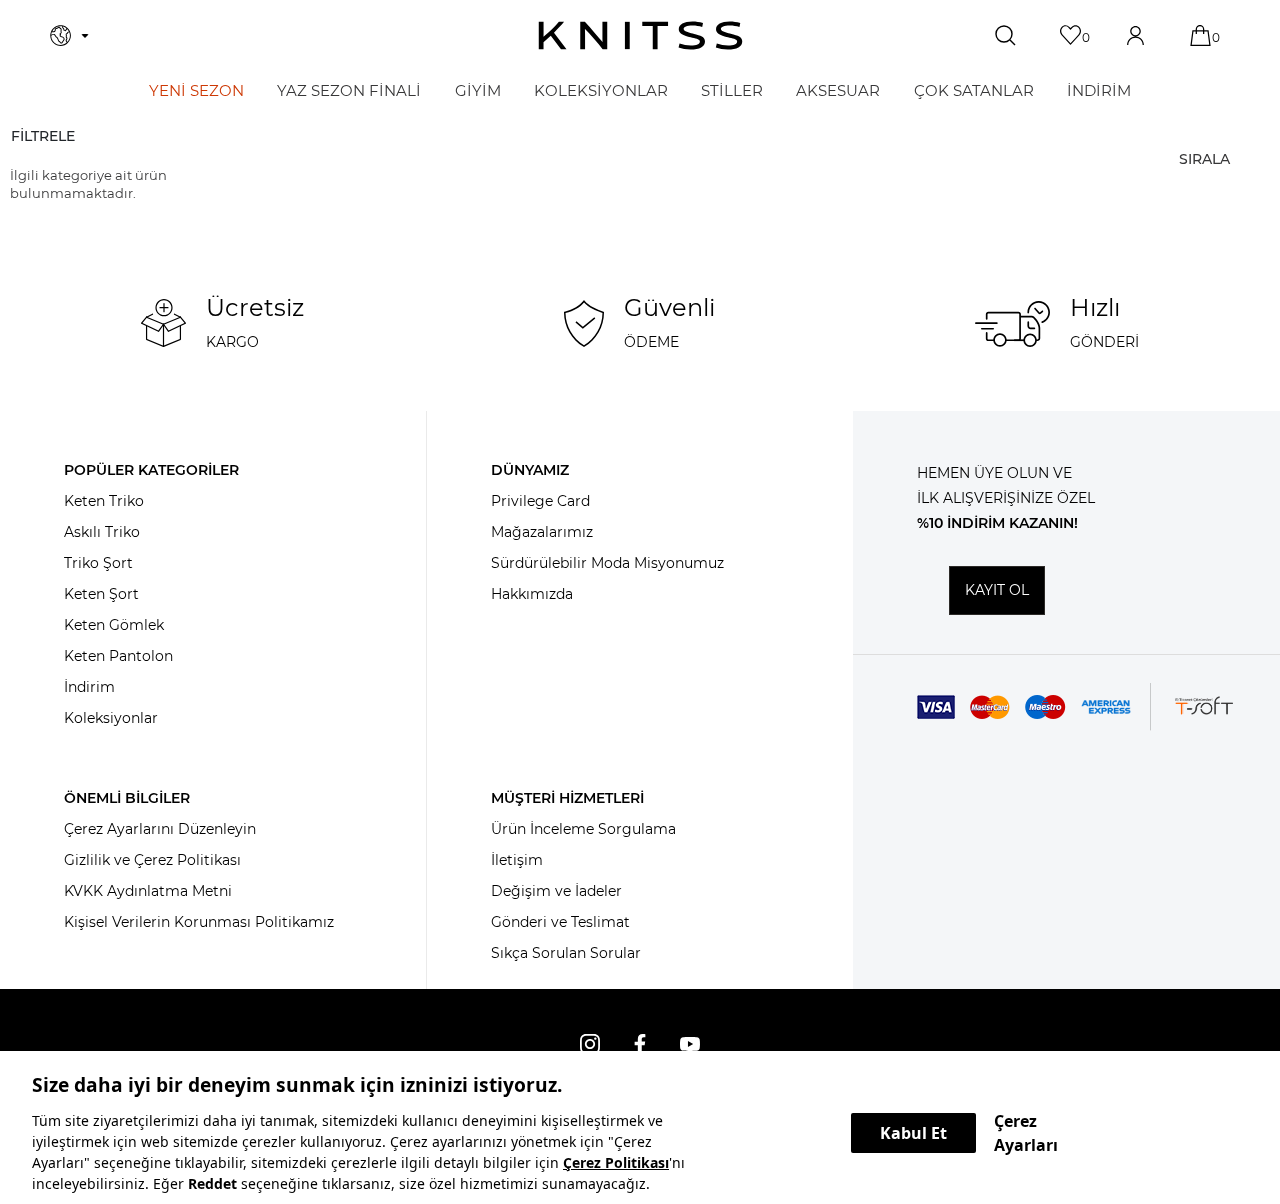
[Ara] (1007, 36)
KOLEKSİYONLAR (601, 90)
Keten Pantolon (118, 656)
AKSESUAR (838, 90)
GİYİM (478, 90)
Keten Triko (104, 501)
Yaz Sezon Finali (349, 90)
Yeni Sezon (196, 90)
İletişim (517, 860)
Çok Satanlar (974, 90)
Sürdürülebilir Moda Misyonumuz (607, 563)
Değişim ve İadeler (556, 891)
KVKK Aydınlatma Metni (148, 891)
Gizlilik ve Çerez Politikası (152, 860)
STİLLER (732, 90)
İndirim (89, 687)
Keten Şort (101, 594)
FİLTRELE (43, 136)
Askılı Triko (102, 532)
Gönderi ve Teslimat (560, 922)
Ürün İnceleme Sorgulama (583, 829)
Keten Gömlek (114, 625)
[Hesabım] (1137, 35)
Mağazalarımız (542, 532)
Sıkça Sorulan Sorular (566, 953)
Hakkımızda (532, 594)
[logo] (640, 35)
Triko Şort (98, 563)
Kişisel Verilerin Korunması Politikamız (199, 922)
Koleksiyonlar (111, 718)
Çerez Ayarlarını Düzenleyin (160, 829)
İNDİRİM (1099, 90)
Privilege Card (540, 501)
